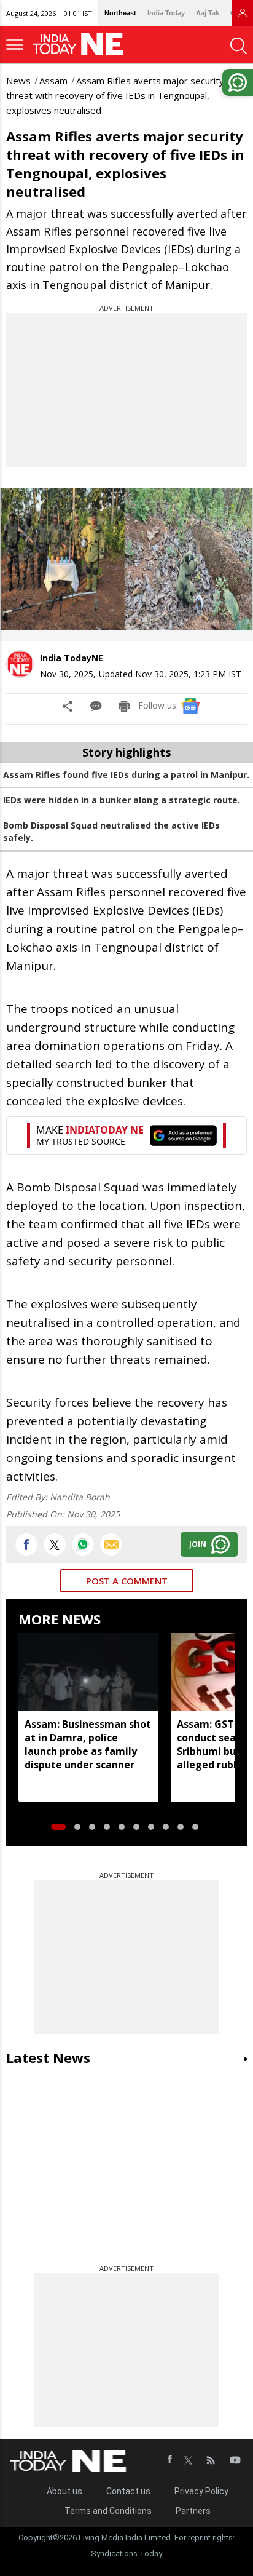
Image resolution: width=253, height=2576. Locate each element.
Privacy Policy (201, 2491)
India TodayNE (72, 658)
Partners (193, 2511)
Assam (53, 81)
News (18, 81)
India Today (166, 13)
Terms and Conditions (108, 2511)
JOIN (198, 1544)
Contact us (128, 2491)
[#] (83, 1544)
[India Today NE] (82, 45)
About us (64, 2491)
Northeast (120, 13)
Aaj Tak (208, 13)
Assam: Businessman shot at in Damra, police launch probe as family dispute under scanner (88, 1744)
